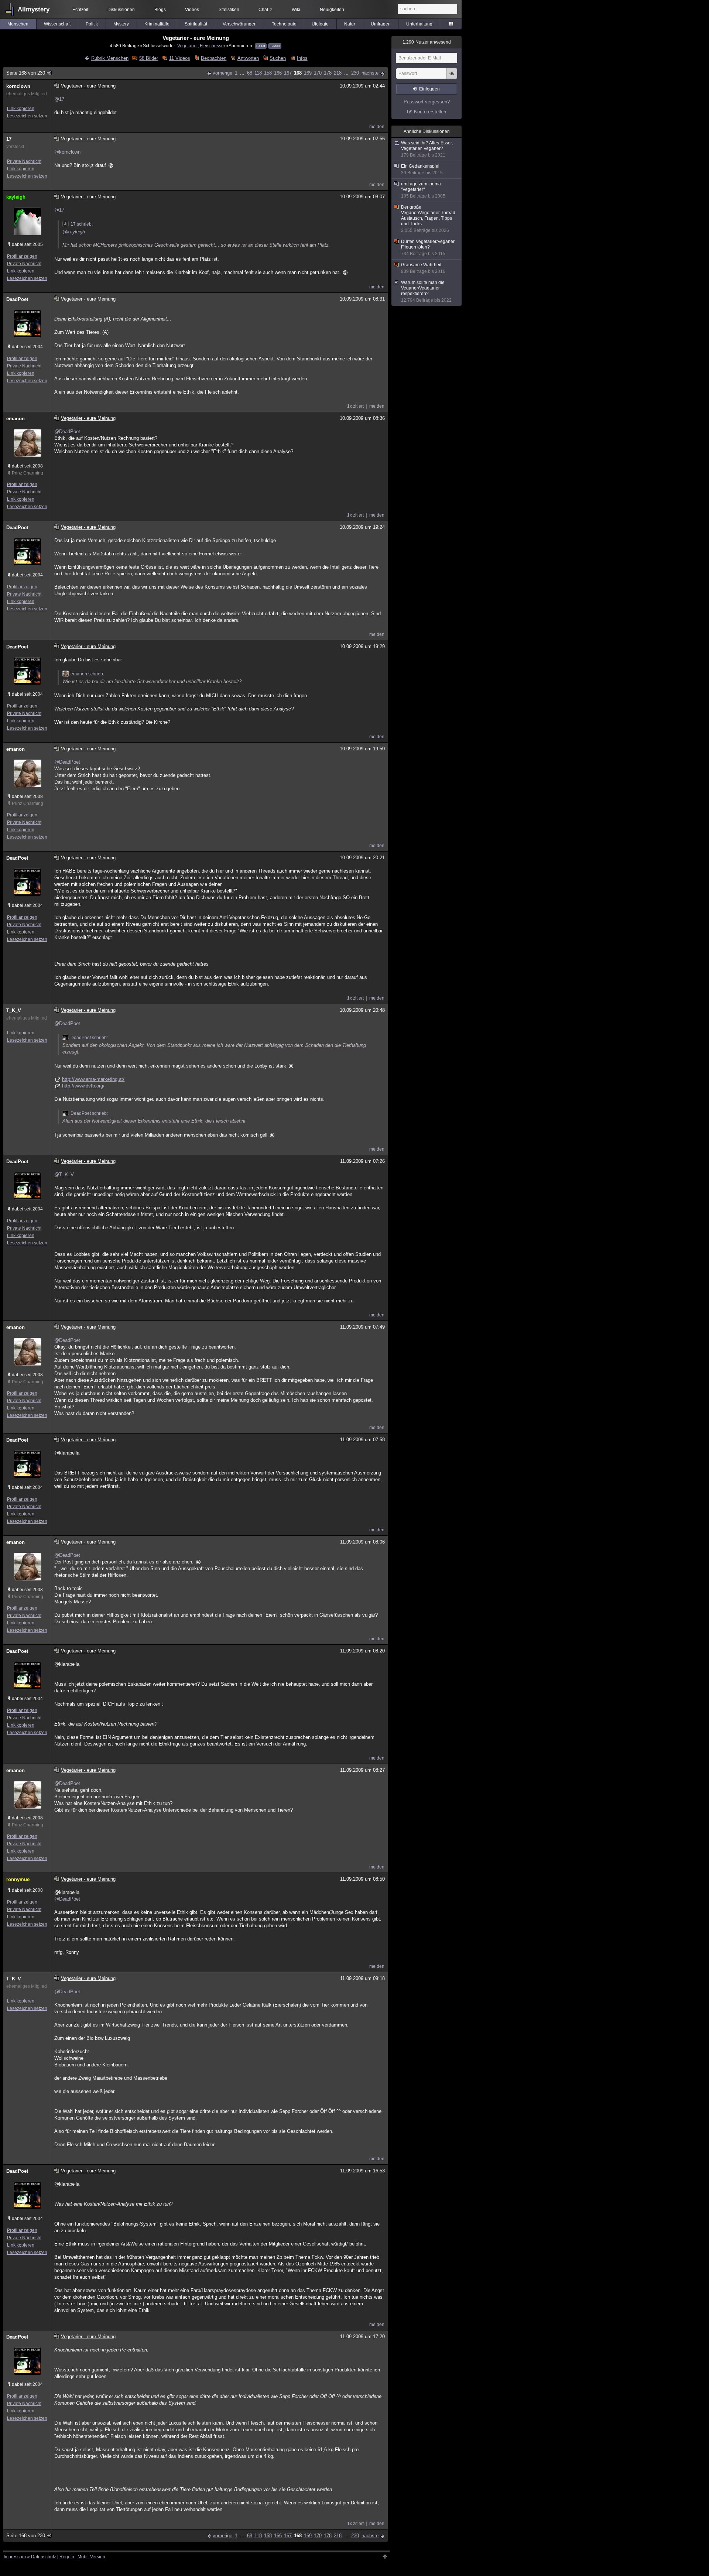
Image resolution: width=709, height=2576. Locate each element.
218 (338, 73)
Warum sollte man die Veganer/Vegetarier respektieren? (426, 291)
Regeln (67, 2557)
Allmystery (34, 9)
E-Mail (275, 46)
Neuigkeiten (332, 10)
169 (308, 73)
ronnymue (18, 1879)
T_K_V (14, 1010)
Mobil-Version (91, 2557)
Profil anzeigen (22, 256)
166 (278, 73)
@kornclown (67, 152)
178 (328, 73)
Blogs (160, 10)
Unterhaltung (419, 24)
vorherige (222, 73)
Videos (192, 10)
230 (355, 73)
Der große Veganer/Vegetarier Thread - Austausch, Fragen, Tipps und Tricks (429, 219)
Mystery (121, 24)
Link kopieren (21, 109)
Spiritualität (196, 24)
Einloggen (429, 89)
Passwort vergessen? (427, 102)
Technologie (284, 24)
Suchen (278, 58)
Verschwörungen (240, 24)
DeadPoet (17, 299)
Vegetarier (187, 46)
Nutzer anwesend (427, 42)
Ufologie (320, 24)
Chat (265, 10)
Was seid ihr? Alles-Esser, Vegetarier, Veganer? (427, 149)
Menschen (18, 24)
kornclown (18, 86)
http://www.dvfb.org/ (83, 1086)
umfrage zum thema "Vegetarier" (423, 190)
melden (377, 127)
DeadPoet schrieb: (89, 1038)
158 (268, 73)
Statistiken (229, 10)
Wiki (296, 10)
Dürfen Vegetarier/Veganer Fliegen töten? (428, 248)
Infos (302, 58)
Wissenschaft (57, 24)
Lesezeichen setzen (27, 116)
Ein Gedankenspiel (422, 169)
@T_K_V (64, 1174)
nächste (370, 73)
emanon (16, 419)
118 (258, 73)
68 (250, 73)
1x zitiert (355, 406)
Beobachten (214, 58)
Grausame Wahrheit (423, 268)
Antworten (248, 58)
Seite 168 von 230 (26, 73)
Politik (92, 24)
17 (9, 139)
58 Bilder (149, 58)
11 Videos (179, 58)
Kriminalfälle (157, 24)
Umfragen (381, 24)
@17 (59, 99)
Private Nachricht (24, 161)
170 (318, 73)
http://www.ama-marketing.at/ (93, 1079)
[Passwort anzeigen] (452, 78)
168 (298, 73)
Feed (261, 46)
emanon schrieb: (87, 674)
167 (288, 73)
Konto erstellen (430, 112)
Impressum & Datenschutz (30, 2557)
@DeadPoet (67, 431)
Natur (350, 24)
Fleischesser (213, 46)
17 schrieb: (82, 224)
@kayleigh (74, 232)
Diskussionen (121, 10)
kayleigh (16, 197)
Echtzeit (80, 10)
